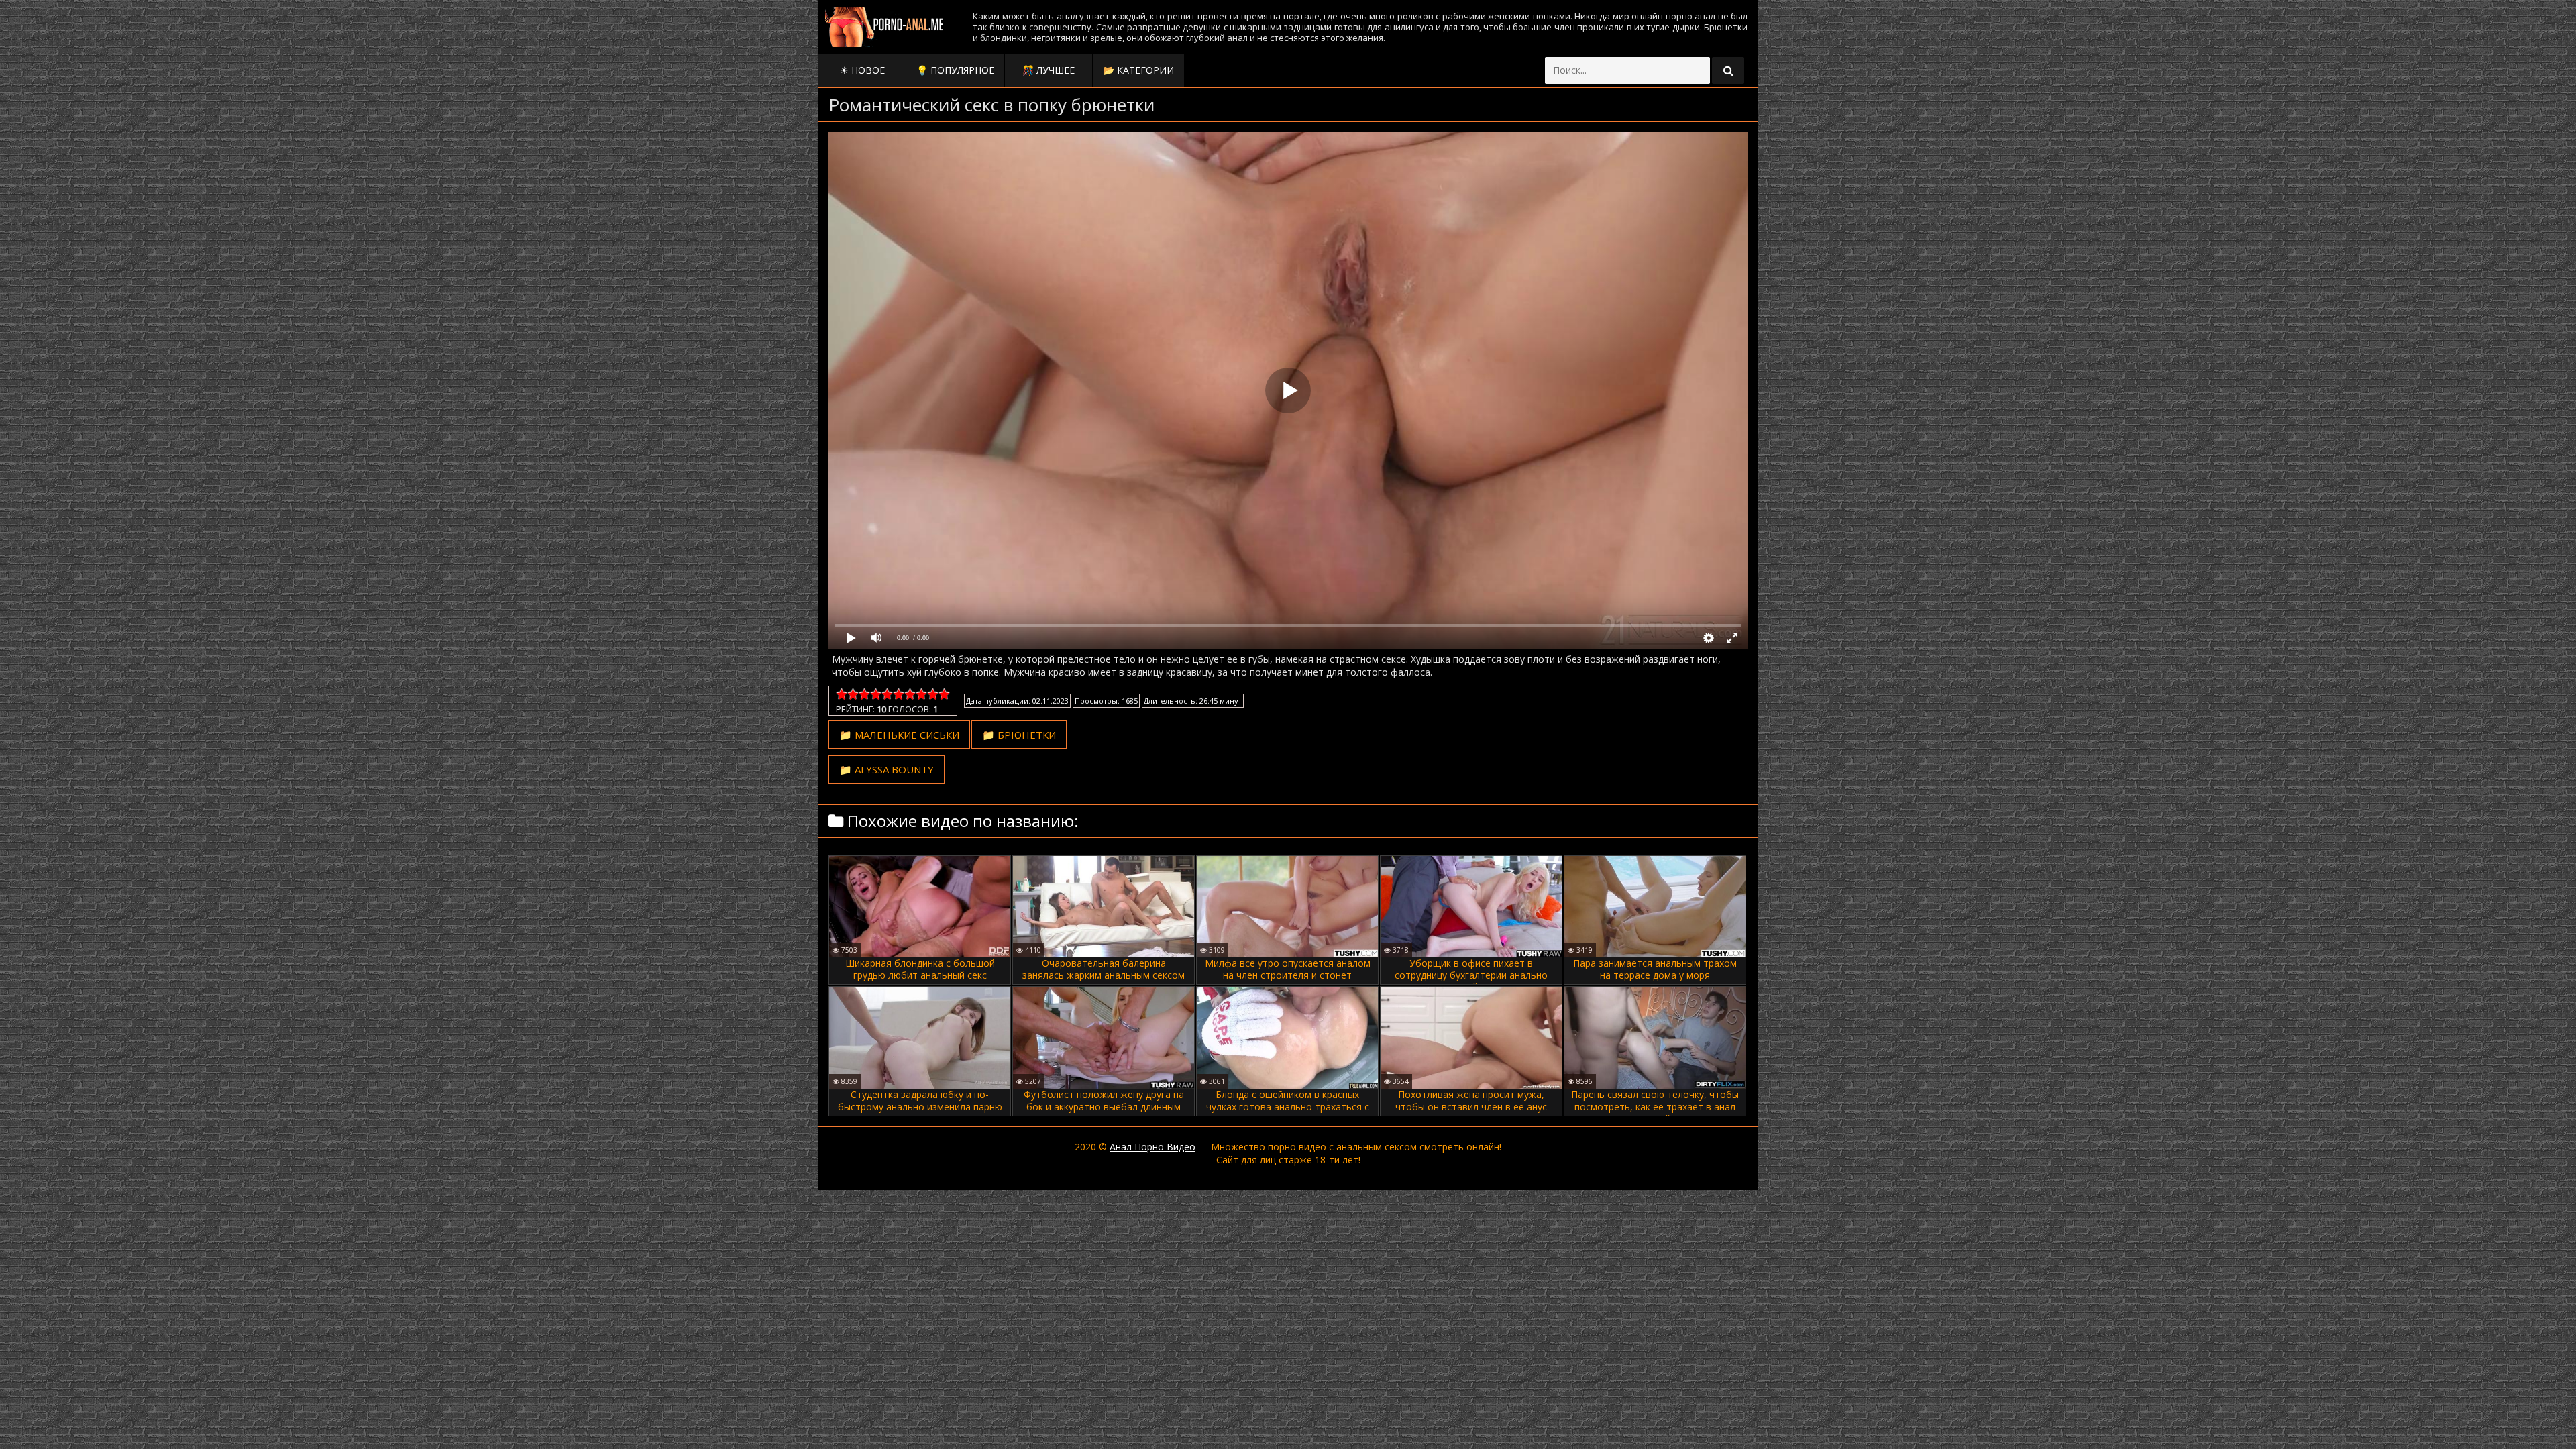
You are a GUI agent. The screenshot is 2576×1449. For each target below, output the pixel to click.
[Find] (1728, 70)
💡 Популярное (955, 70)
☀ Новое (862, 70)
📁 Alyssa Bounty (887, 769)
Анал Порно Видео (1152, 1147)
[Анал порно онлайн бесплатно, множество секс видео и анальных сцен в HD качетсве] (885, 27)
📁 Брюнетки (1019, 735)
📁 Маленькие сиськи (899, 735)
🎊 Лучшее (1049, 70)
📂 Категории (1138, 70)
